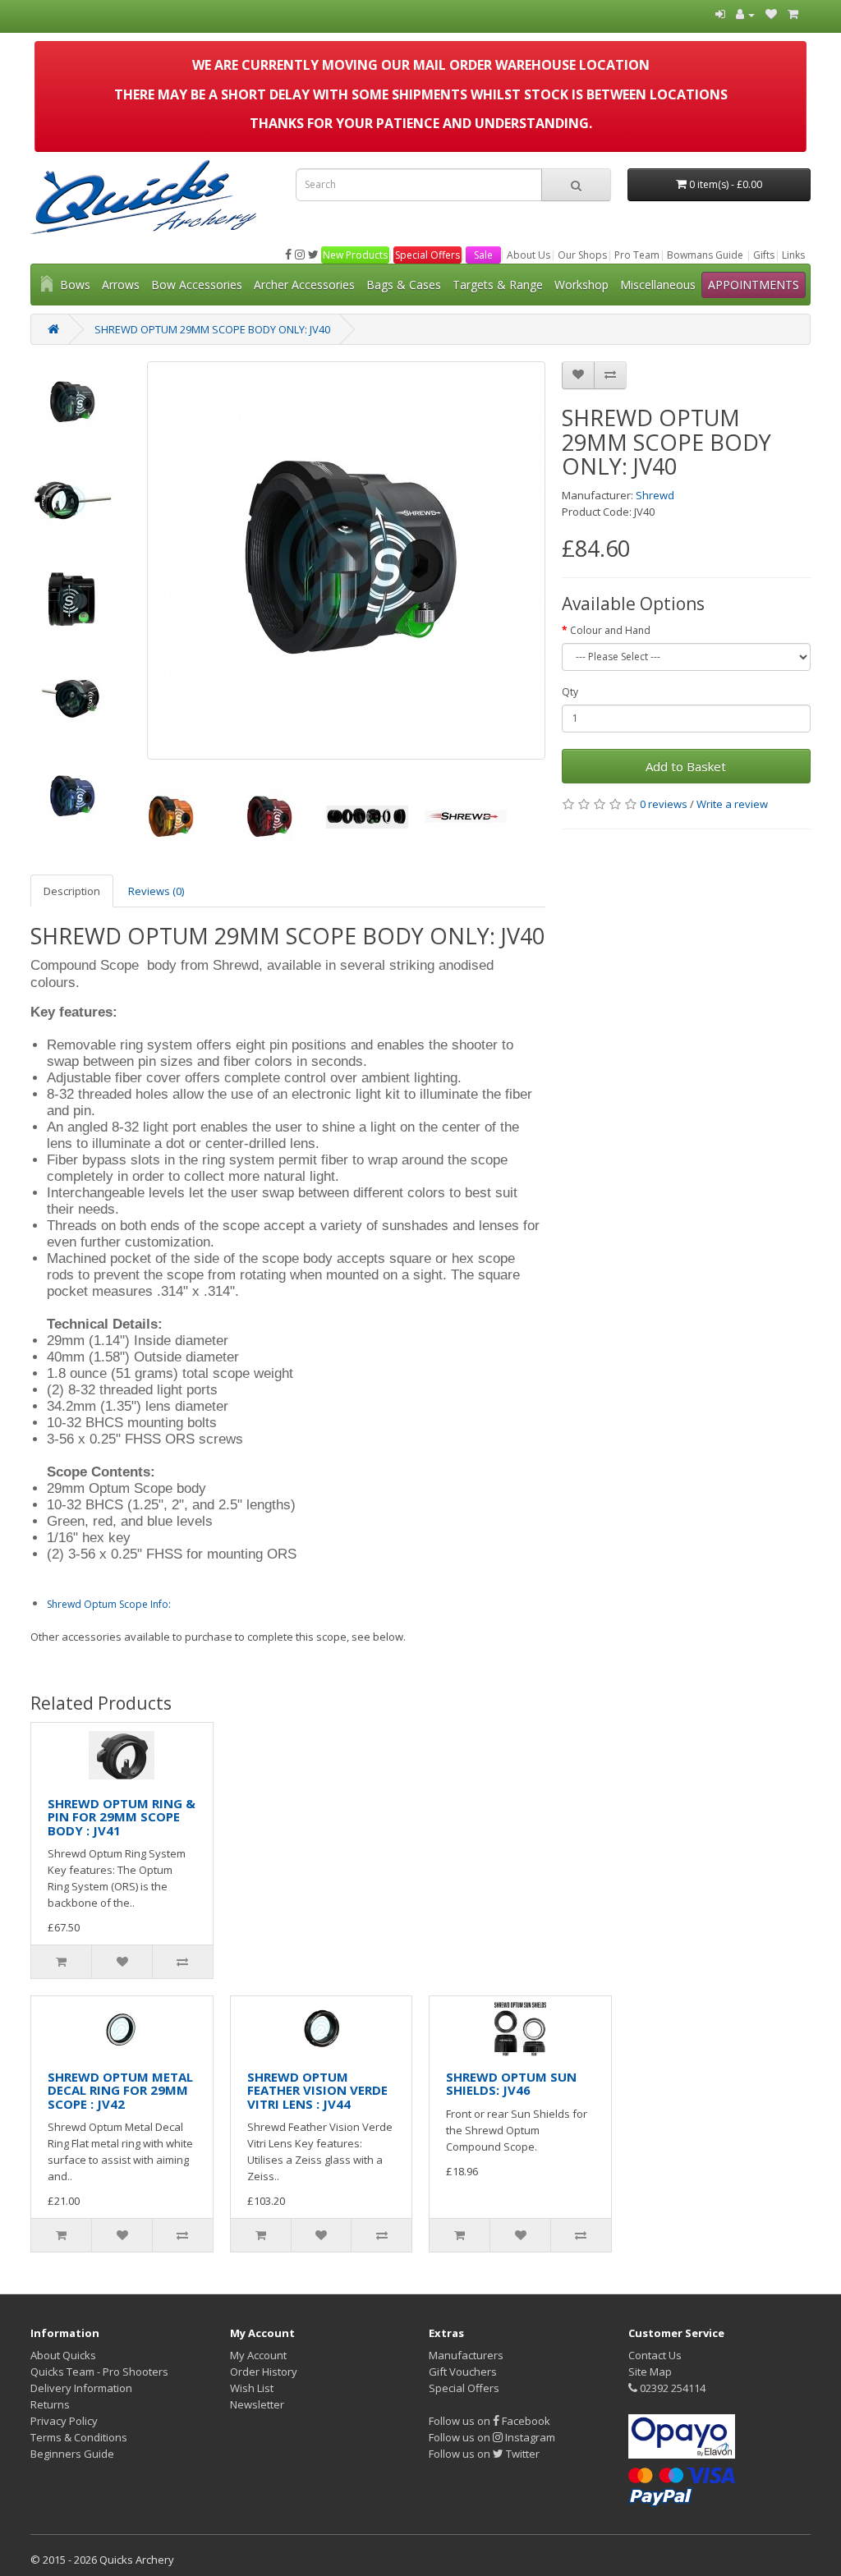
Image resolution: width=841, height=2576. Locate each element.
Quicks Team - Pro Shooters (99, 2372)
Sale (483, 255)
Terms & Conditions (79, 2437)
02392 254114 (671, 2388)
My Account (258, 2355)
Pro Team (637, 255)
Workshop (581, 285)
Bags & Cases (404, 285)
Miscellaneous (658, 285)
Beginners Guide (72, 2454)
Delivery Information (81, 2388)
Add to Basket (686, 766)
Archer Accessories (304, 285)
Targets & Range (498, 285)
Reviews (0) (156, 891)
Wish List (252, 2388)
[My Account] (745, 14)
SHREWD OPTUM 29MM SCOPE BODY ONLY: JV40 (212, 329)
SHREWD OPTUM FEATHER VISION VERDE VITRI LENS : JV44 (317, 2090)
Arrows (121, 285)
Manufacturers (466, 2355)
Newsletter (257, 2404)
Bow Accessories (197, 285)
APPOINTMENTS (754, 285)
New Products (355, 255)
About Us (528, 255)
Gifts (764, 255)
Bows (75, 285)
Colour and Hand (610, 630)
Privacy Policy (64, 2421)
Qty (570, 692)
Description (72, 891)
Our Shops (582, 255)
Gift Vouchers (463, 2372)
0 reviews (664, 804)
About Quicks (63, 2355)
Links (793, 255)
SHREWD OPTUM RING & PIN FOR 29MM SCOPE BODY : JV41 (122, 1817)
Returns (50, 2404)
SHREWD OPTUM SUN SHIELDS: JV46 (511, 2084)
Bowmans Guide (705, 255)
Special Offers (427, 255)
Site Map (650, 2372)
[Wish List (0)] (771, 14)
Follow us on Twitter (484, 2454)
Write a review (732, 804)
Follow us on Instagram (492, 2437)
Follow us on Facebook (489, 2421)
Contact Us (655, 2355)
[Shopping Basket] (793, 14)
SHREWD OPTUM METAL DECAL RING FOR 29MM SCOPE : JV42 (120, 2090)
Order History (264, 2372)
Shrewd (655, 495)
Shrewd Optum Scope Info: (109, 1604)
